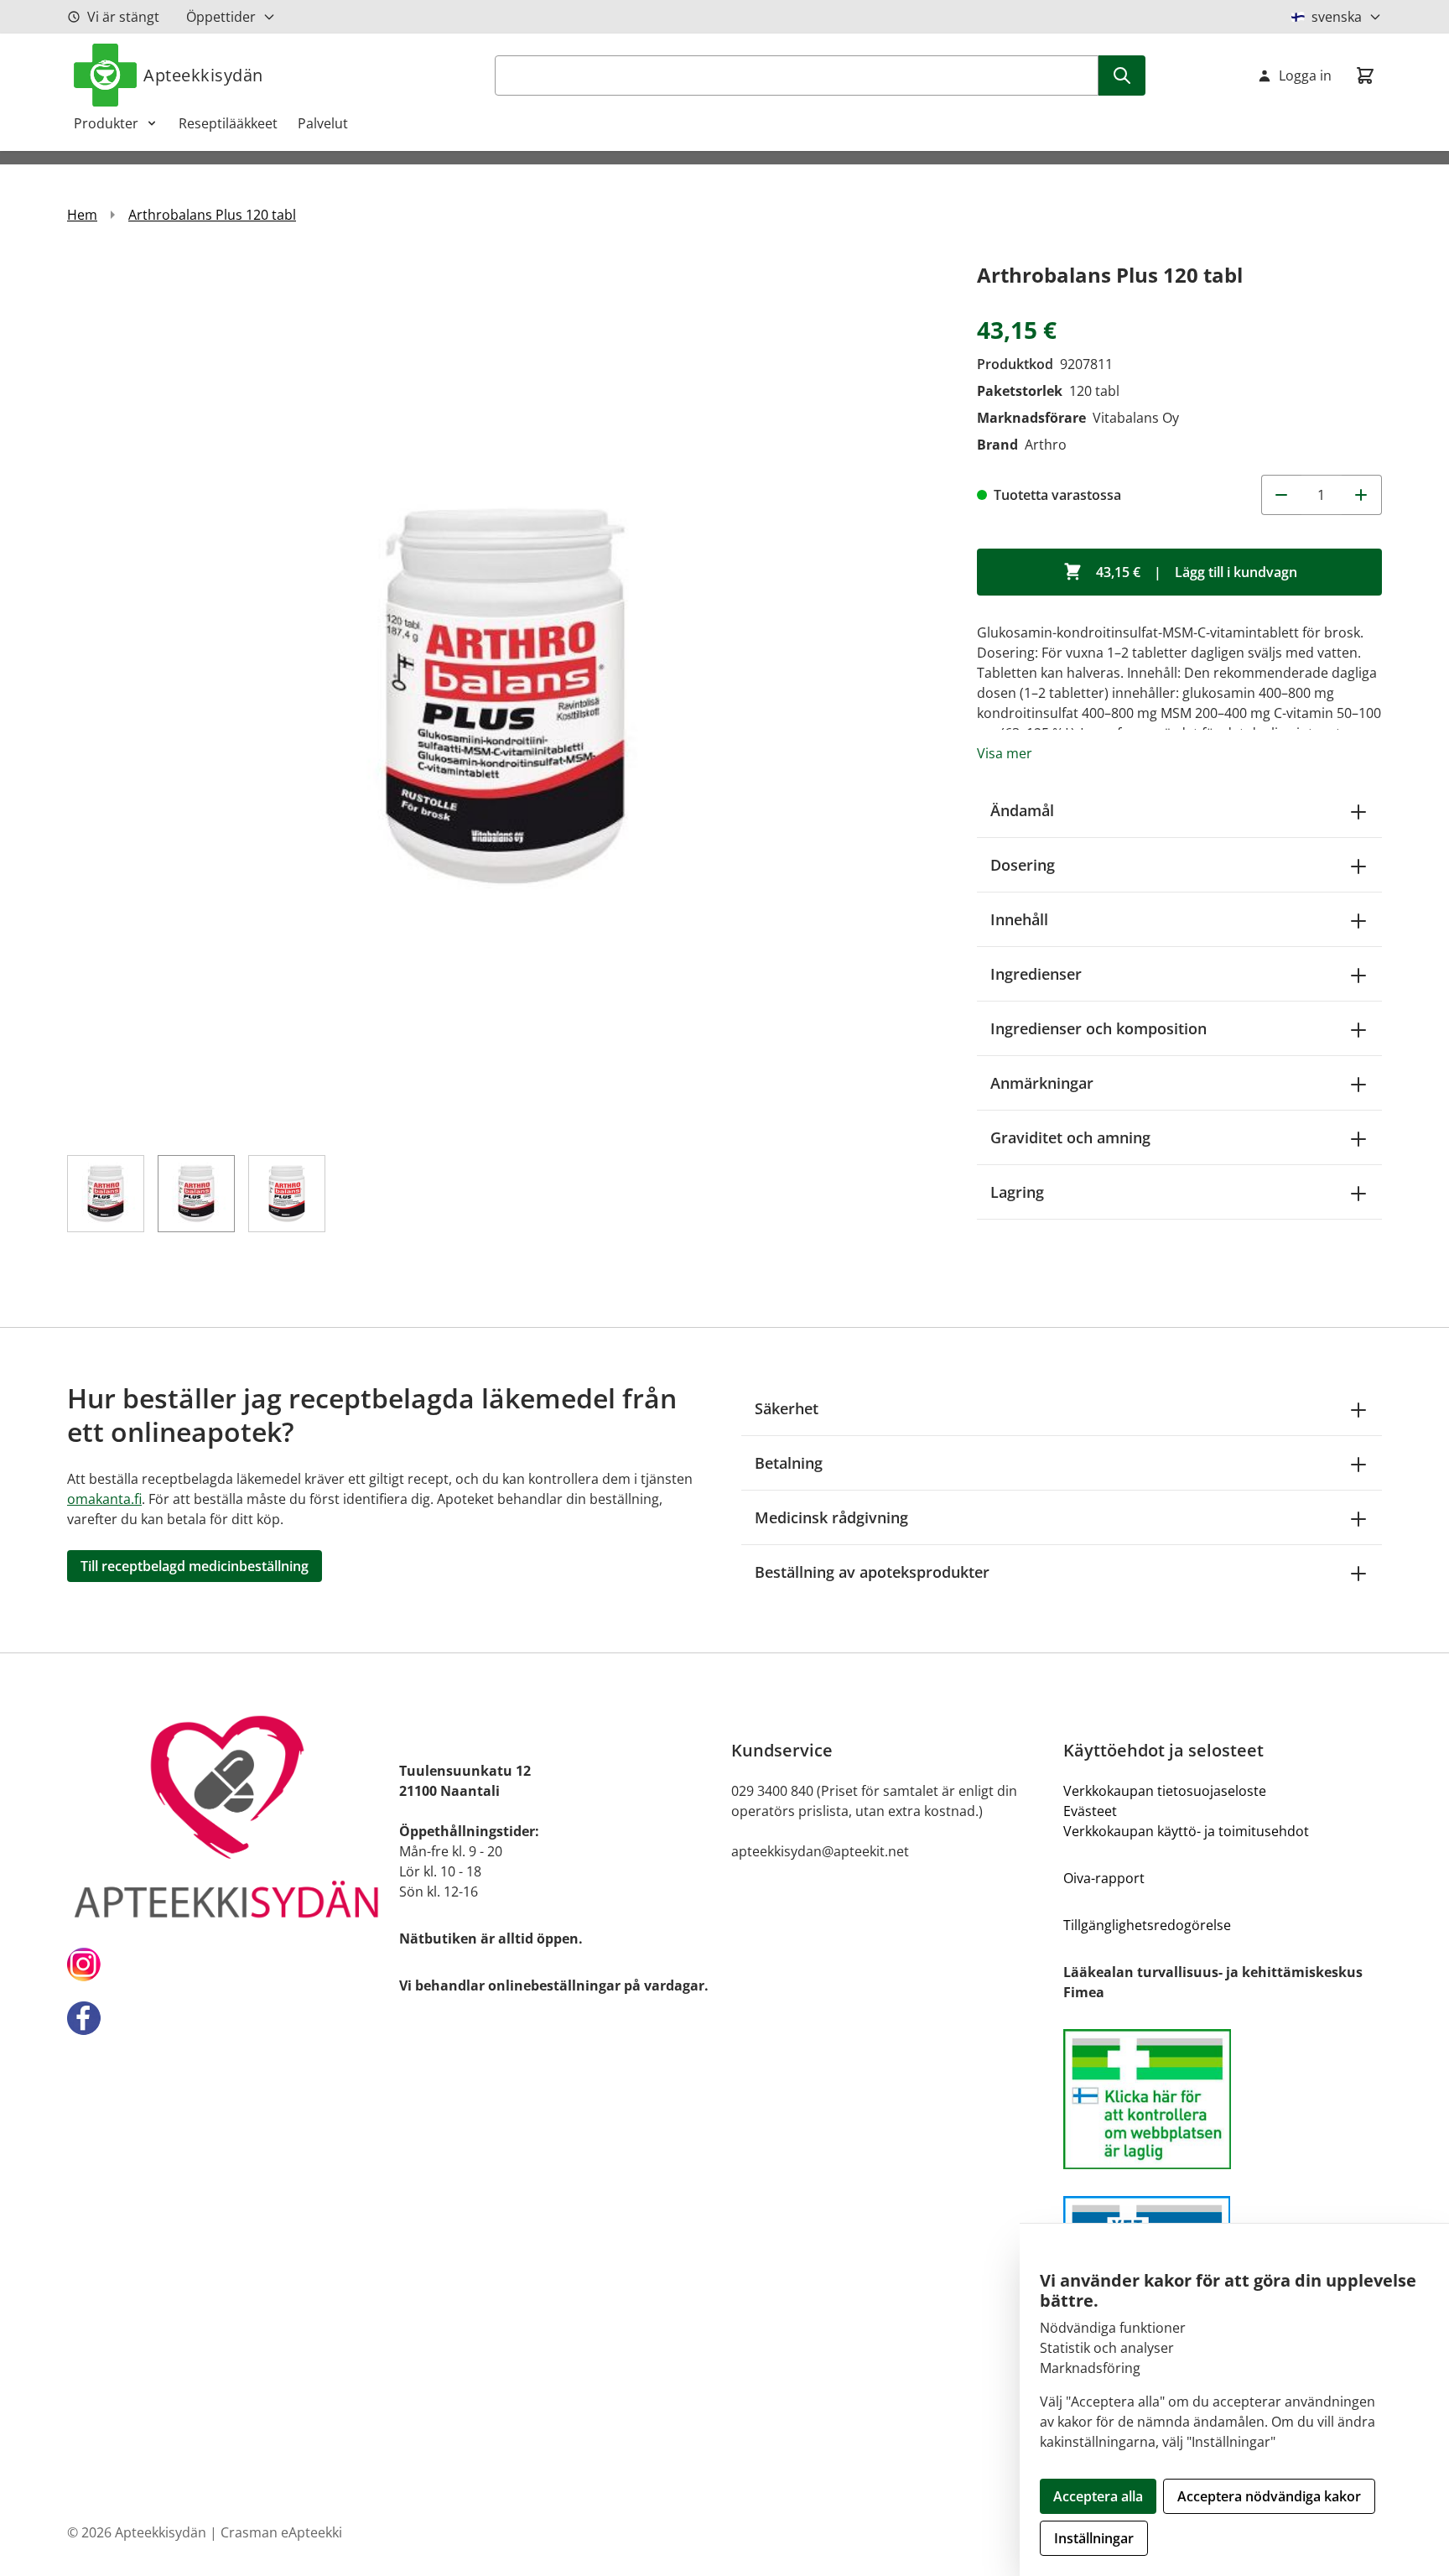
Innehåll (1019, 919)
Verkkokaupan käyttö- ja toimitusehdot (1186, 1831)
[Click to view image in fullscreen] (505, 697)
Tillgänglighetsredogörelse (1147, 1925)
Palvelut (323, 123)
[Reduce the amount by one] (1281, 495)
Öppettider (221, 17)
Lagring (1017, 1192)
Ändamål (1022, 810)
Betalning (789, 1463)
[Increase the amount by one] (1362, 495)
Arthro (1046, 445)
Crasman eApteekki (281, 2532)
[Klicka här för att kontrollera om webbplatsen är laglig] (1223, 2099)
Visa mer (1005, 753)
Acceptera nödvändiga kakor (1269, 2496)
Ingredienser (1036, 974)
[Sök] (1122, 75)
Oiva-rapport (1104, 1878)
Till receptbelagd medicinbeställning (195, 1566)
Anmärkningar (1042, 1083)
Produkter (106, 123)
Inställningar (1094, 2538)
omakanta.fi (104, 1499)
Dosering (1023, 865)
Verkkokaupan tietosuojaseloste (1165, 1791)
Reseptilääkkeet (228, 123)
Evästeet (1090, 1811)
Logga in (1305, 75)
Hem (82, 215)
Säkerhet (787, 1408)
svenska (1337, 17)
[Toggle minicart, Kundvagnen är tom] (1365, 75)
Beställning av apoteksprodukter (872, 1572)
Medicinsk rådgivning (831, 1517)
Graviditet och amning (1070, 1137)
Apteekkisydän (203, 75)
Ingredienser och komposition (1098, 1028)
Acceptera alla (1098, 2496)
